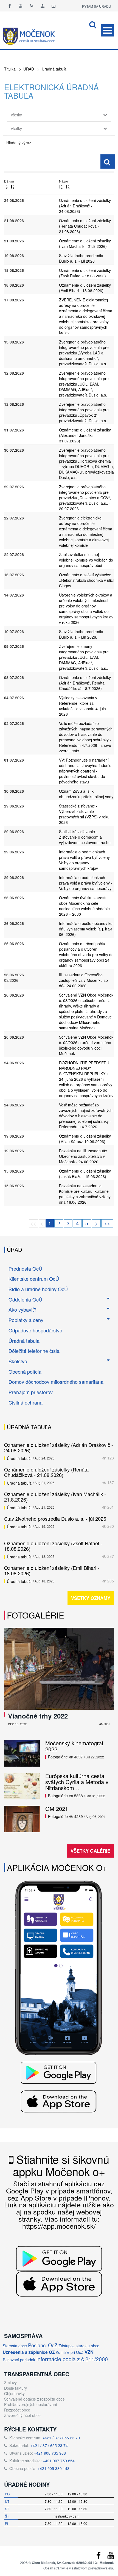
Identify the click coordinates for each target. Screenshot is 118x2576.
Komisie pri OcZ (70, 2352)
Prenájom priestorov (31, 1392)
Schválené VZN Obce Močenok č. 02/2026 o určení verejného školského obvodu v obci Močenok (86, 1045)
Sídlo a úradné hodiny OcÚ (38, 1289)
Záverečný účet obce (22, 2415)
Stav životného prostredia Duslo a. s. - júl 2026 (81, 258)
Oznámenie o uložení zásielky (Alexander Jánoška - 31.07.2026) (85, 435)
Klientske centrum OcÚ (34, 1279)
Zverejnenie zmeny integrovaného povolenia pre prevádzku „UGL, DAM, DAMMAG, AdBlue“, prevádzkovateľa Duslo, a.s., (84, 657)
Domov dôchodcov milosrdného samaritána (56, 1382)
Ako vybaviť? (23, 1309)
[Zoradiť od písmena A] (61, 186)
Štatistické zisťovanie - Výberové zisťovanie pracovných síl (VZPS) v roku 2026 (84, 814)
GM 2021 (57, 1809)
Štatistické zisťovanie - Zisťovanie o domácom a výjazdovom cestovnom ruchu (85, 837)
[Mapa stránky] (43, 6)
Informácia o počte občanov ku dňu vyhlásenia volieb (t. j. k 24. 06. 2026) (86, 929)
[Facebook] (10, 6)
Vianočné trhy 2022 (38, 1716)
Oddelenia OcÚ (25, 1299)
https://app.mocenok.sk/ (59, 2226)
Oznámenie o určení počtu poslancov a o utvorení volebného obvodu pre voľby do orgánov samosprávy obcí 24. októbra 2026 (86, 954)
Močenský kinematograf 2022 (74, 1746)
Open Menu (107, 30)
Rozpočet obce (17, 2410)
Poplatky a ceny (26, 1320)
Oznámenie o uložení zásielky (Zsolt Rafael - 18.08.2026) (85, 273)
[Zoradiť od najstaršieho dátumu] (12, 186)
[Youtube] (21, 6)
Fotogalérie (36, 1615)
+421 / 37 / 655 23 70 (61, 2438)
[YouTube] (111, 2557)
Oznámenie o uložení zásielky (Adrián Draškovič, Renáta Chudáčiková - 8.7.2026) (85, 683)
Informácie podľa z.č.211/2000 (72, 2359)
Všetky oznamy (91, 1598)
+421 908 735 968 (50, 2453)
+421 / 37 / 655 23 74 (49, 2445)
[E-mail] (54, 6)
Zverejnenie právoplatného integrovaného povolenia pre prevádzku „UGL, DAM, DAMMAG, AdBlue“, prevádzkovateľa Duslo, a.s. (84, 384)
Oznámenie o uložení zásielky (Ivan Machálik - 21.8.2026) (85, 243)
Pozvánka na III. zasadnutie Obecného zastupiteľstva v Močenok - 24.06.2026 (83, 1156)
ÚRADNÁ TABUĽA (29, 1427)
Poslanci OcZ (43, 2345)
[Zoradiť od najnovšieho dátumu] (6, 186)
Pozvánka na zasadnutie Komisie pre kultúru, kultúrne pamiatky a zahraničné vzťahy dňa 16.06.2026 (85, 1194)
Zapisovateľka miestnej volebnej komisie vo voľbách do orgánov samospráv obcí (86, 560)
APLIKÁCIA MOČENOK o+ (57, 1868)
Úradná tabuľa (54, 69)
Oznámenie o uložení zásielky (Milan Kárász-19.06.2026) (85, 1139)
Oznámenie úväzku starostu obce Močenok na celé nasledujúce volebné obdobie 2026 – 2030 (84, 906)
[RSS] (32, 6)
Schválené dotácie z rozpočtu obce (34, 2399)
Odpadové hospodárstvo (35, 1330)
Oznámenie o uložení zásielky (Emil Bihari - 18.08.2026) (85, 288)
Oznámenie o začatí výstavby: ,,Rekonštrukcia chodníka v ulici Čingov (86, 580)
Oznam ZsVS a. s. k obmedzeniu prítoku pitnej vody (86, 794)
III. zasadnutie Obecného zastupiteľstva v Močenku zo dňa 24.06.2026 (83, 980)
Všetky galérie (90, 1851)
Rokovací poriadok (19, 2360)
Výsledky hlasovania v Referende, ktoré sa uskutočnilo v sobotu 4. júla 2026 (82, 706)
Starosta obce (15, 2346)
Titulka (10, 69)
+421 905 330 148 (54, 2468)
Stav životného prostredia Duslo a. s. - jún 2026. (81, 634)
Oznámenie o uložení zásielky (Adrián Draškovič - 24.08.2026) (85, 206)
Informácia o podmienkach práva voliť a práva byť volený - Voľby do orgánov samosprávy (86, 883)
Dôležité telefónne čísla (34, 1351)
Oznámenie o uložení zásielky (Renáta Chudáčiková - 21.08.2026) (85, 226)
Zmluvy (10, 2383)
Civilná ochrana (26, 1402)
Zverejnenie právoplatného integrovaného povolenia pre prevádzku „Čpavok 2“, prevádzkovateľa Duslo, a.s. (84, 412)
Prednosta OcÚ (25, 1268)
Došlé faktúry (16, 2388)
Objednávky (14, 2393)
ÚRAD (29, 69)
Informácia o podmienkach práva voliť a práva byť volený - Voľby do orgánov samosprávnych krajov (86, 860)
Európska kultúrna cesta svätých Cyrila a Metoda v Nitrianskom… (77, 1782)
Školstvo (18, 1361)
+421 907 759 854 (59, 2461)
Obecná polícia (25, 1371)
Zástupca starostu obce (79, 2346)
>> (107, 1223)
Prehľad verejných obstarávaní (31, 2404)
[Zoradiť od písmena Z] (68, 186)
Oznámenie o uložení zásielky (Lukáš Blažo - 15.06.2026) (85, 1174)
